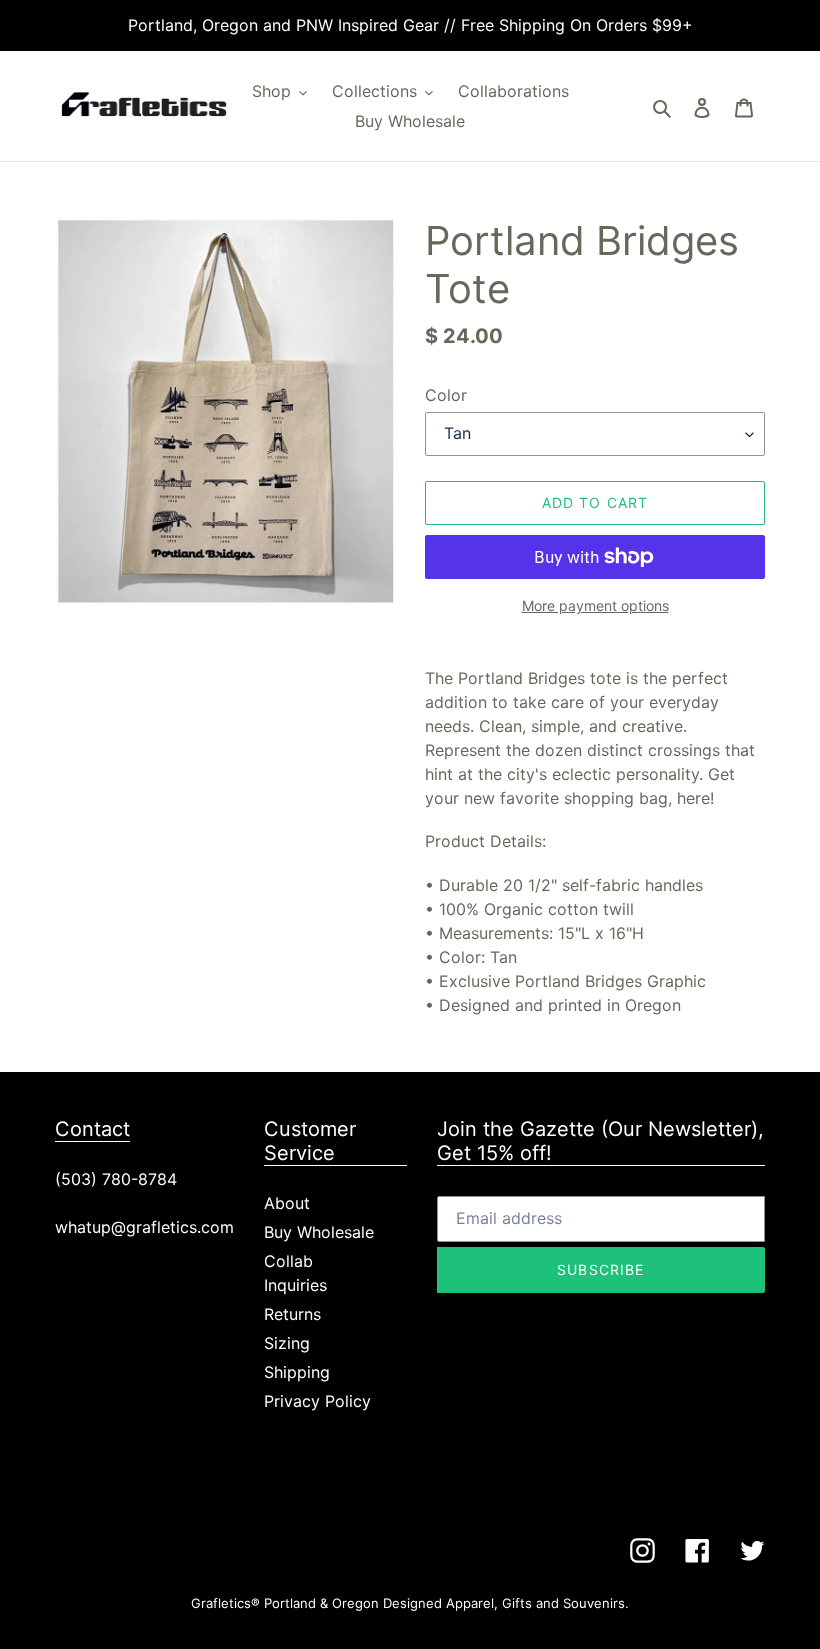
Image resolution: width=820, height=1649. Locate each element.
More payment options (595, 605)
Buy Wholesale (319, 1232)
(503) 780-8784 (116, 1179)
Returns (292, 1314)
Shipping (297, 1372)
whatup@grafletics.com (144, 1227)
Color (446, 395)
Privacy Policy (317, 1401)
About (287, 1203)
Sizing (287, 1343)
